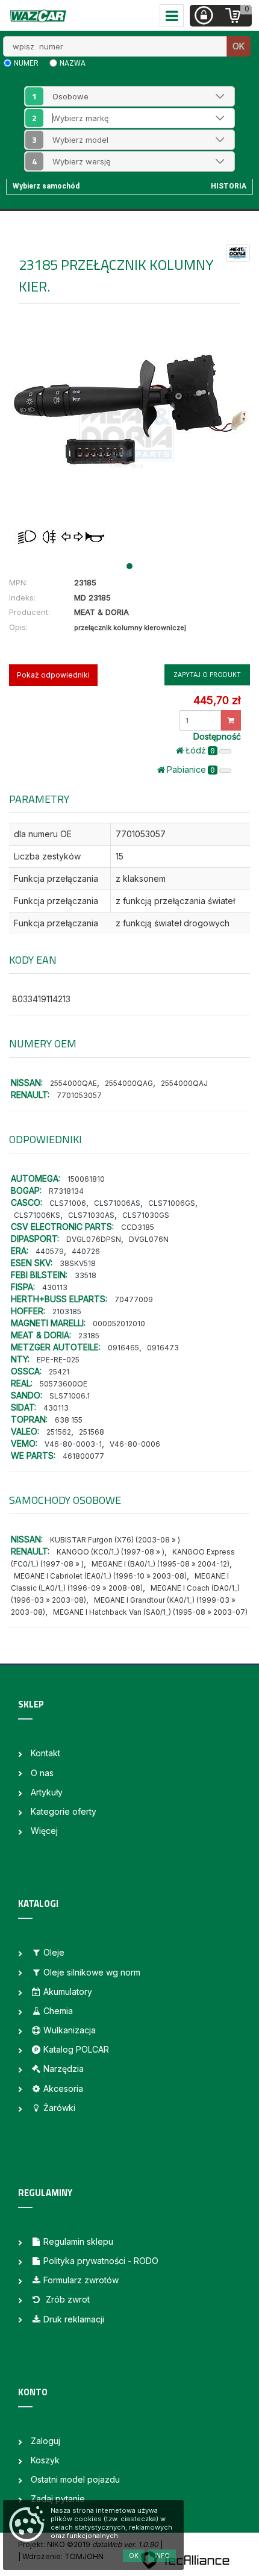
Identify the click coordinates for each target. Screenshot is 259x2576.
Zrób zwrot (67, 2299)
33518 (86, 1275)
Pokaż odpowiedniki (53, 675)
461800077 (83, 1456)
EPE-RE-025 (58, 1360)
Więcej (44, 1831)
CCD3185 (138, 1227)
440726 (86, 1251)
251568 (92, 1432)
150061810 (86, 1179)
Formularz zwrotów (81, 2280)
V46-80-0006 (135, 1444)
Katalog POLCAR (76, 2049)
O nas (42, 1773)
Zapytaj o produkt (207, 675)
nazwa (73, 63)
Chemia (58, 2011)
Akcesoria (63, 2088)
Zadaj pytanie (58, 2499)
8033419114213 (41, 999)
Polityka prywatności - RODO (101, 2261)
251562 (59, 1432)
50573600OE (64, 1384)
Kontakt (45, 1753)
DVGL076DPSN (94, 1239)
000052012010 (119, 1324)
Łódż (200, 750)
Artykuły (47, 1792)
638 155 (69, 1420)
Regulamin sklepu (78, 2241)
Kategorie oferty (64, 1811)
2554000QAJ (184, 1083)
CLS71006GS (172, 1203)
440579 (50, 1251)
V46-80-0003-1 (73, 1444)
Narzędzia (64, 2069)
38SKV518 (78, 1263)
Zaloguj (45, 2441)
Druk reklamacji (74, 2319)
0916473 (163, 1348)
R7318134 (66, 1191)
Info (162, 2556)
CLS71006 (68, 1203)
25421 (59, 1372)
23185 (89, 1336)
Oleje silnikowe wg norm (92, 1972)
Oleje (54, 1952)
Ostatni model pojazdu (75, 2479)
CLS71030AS (91, 1215)
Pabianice (191, 769)
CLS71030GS (146, 1215)
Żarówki (59, 2108)
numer (26, 63)
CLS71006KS (37, 1215)
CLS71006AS (117, 1203)
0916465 (123, 1348)
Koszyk (45, 2460)
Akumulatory (68, 1991)
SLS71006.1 (70, 1396)
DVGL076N (149, 1239)
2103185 (67, 1311)
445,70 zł (217, 700)
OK (239, 46)
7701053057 (79, 1095)
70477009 (134, 1299)
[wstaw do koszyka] (231, 720)
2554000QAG (129, 1083)
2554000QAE (73, 1083)
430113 (55, 1287)
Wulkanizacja (70, 2030)
